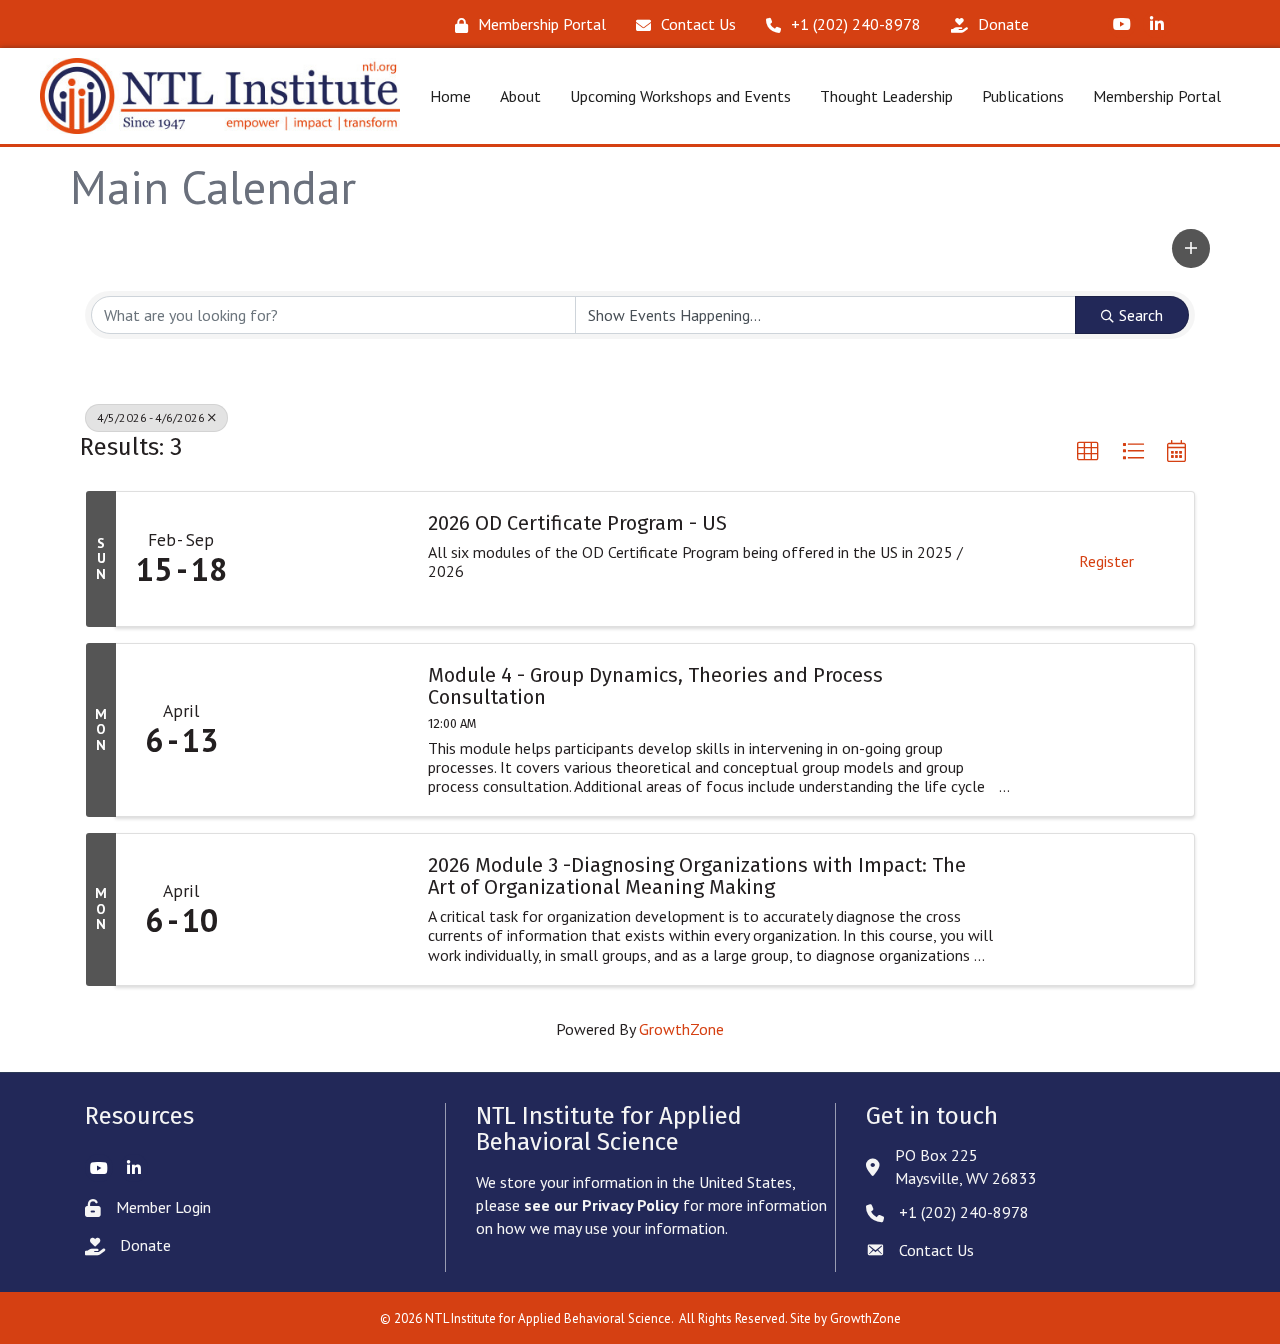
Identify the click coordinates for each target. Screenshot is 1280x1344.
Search (1141, 315)
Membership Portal (1157, 96)
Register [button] (1106, 561)
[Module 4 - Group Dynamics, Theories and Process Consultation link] (327, 730)
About (520, 96)
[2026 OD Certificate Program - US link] (327, 559)
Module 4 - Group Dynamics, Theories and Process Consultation (655, 686)
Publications (1023, 96)
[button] (1191, 248)
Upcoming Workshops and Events (680, 96)
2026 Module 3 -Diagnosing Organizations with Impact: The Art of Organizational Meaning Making (697, 876)
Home (450, 96)
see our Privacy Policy (601, 1205)
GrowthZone (681, 1029)
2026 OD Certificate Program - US (577, 523)
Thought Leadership (886, 96)
